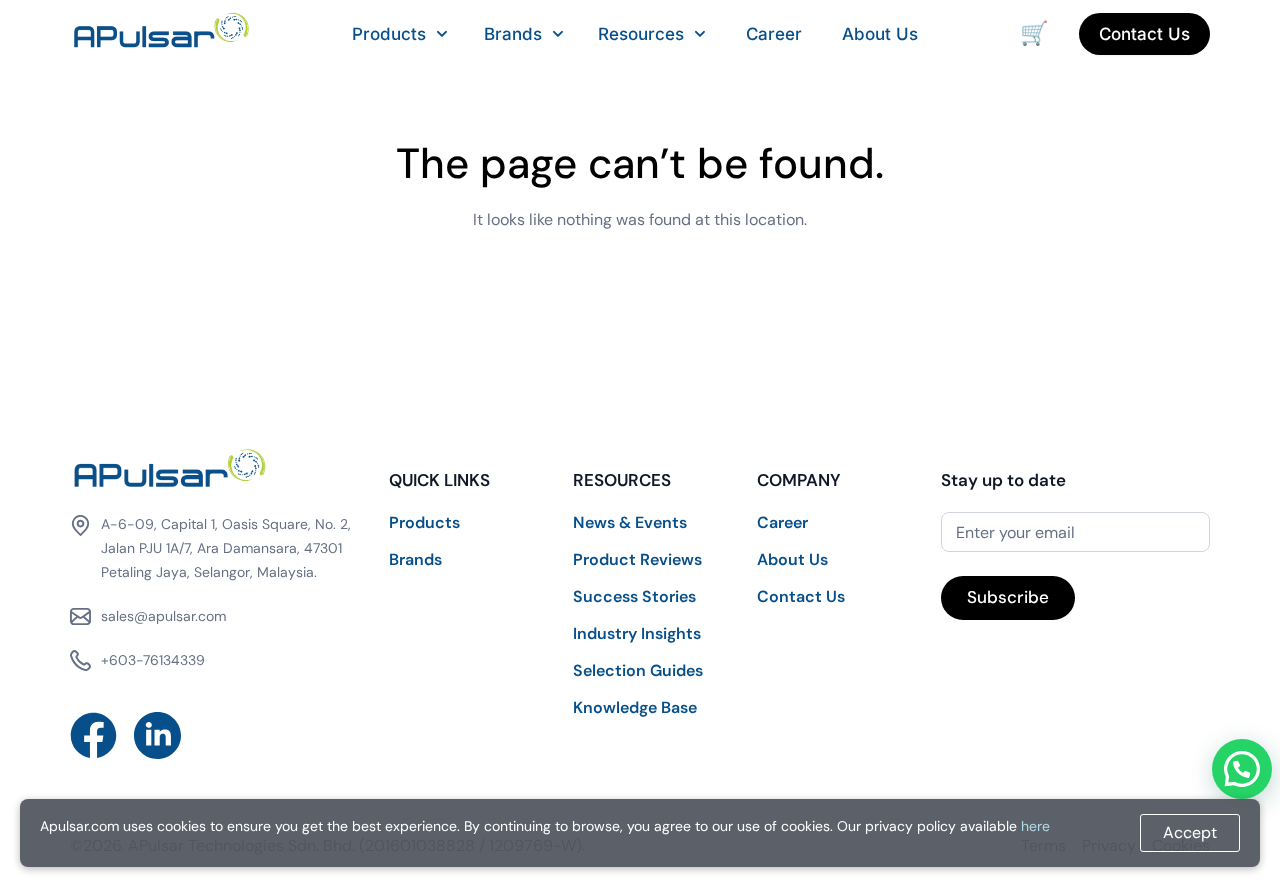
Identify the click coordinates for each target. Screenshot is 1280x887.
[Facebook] (93, 735)
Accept (1190, 832)
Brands (513, 34)
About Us (880, 34)
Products (389, 34)
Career (774, 34)
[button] (1242, 769)
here (1035, 826)
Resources (641, 34)
